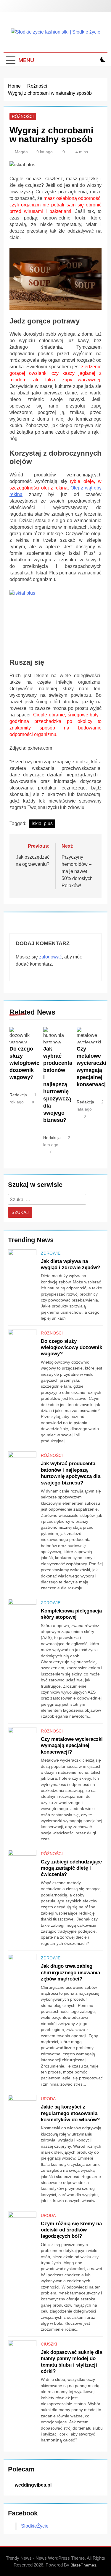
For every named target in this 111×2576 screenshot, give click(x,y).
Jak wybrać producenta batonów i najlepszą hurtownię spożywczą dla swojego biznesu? (58, 1084)
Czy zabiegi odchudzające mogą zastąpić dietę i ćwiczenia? (71, 1868)
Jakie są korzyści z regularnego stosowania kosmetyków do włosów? (70, 2113)
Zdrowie (51, 1253)
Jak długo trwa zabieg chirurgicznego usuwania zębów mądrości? (70, 1972)
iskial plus (42, 823)
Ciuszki (49, 2344)
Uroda (48, 2099)
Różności (23, 116)
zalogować (50, 957)
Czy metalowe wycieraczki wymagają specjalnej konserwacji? (72, 1745)
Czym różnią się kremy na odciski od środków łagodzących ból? (71, 2230)
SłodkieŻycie (35, 2526)
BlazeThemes (83, 2565)
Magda (21, 152)
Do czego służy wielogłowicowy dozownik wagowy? (30, 1063)
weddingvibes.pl (33, 2485)
